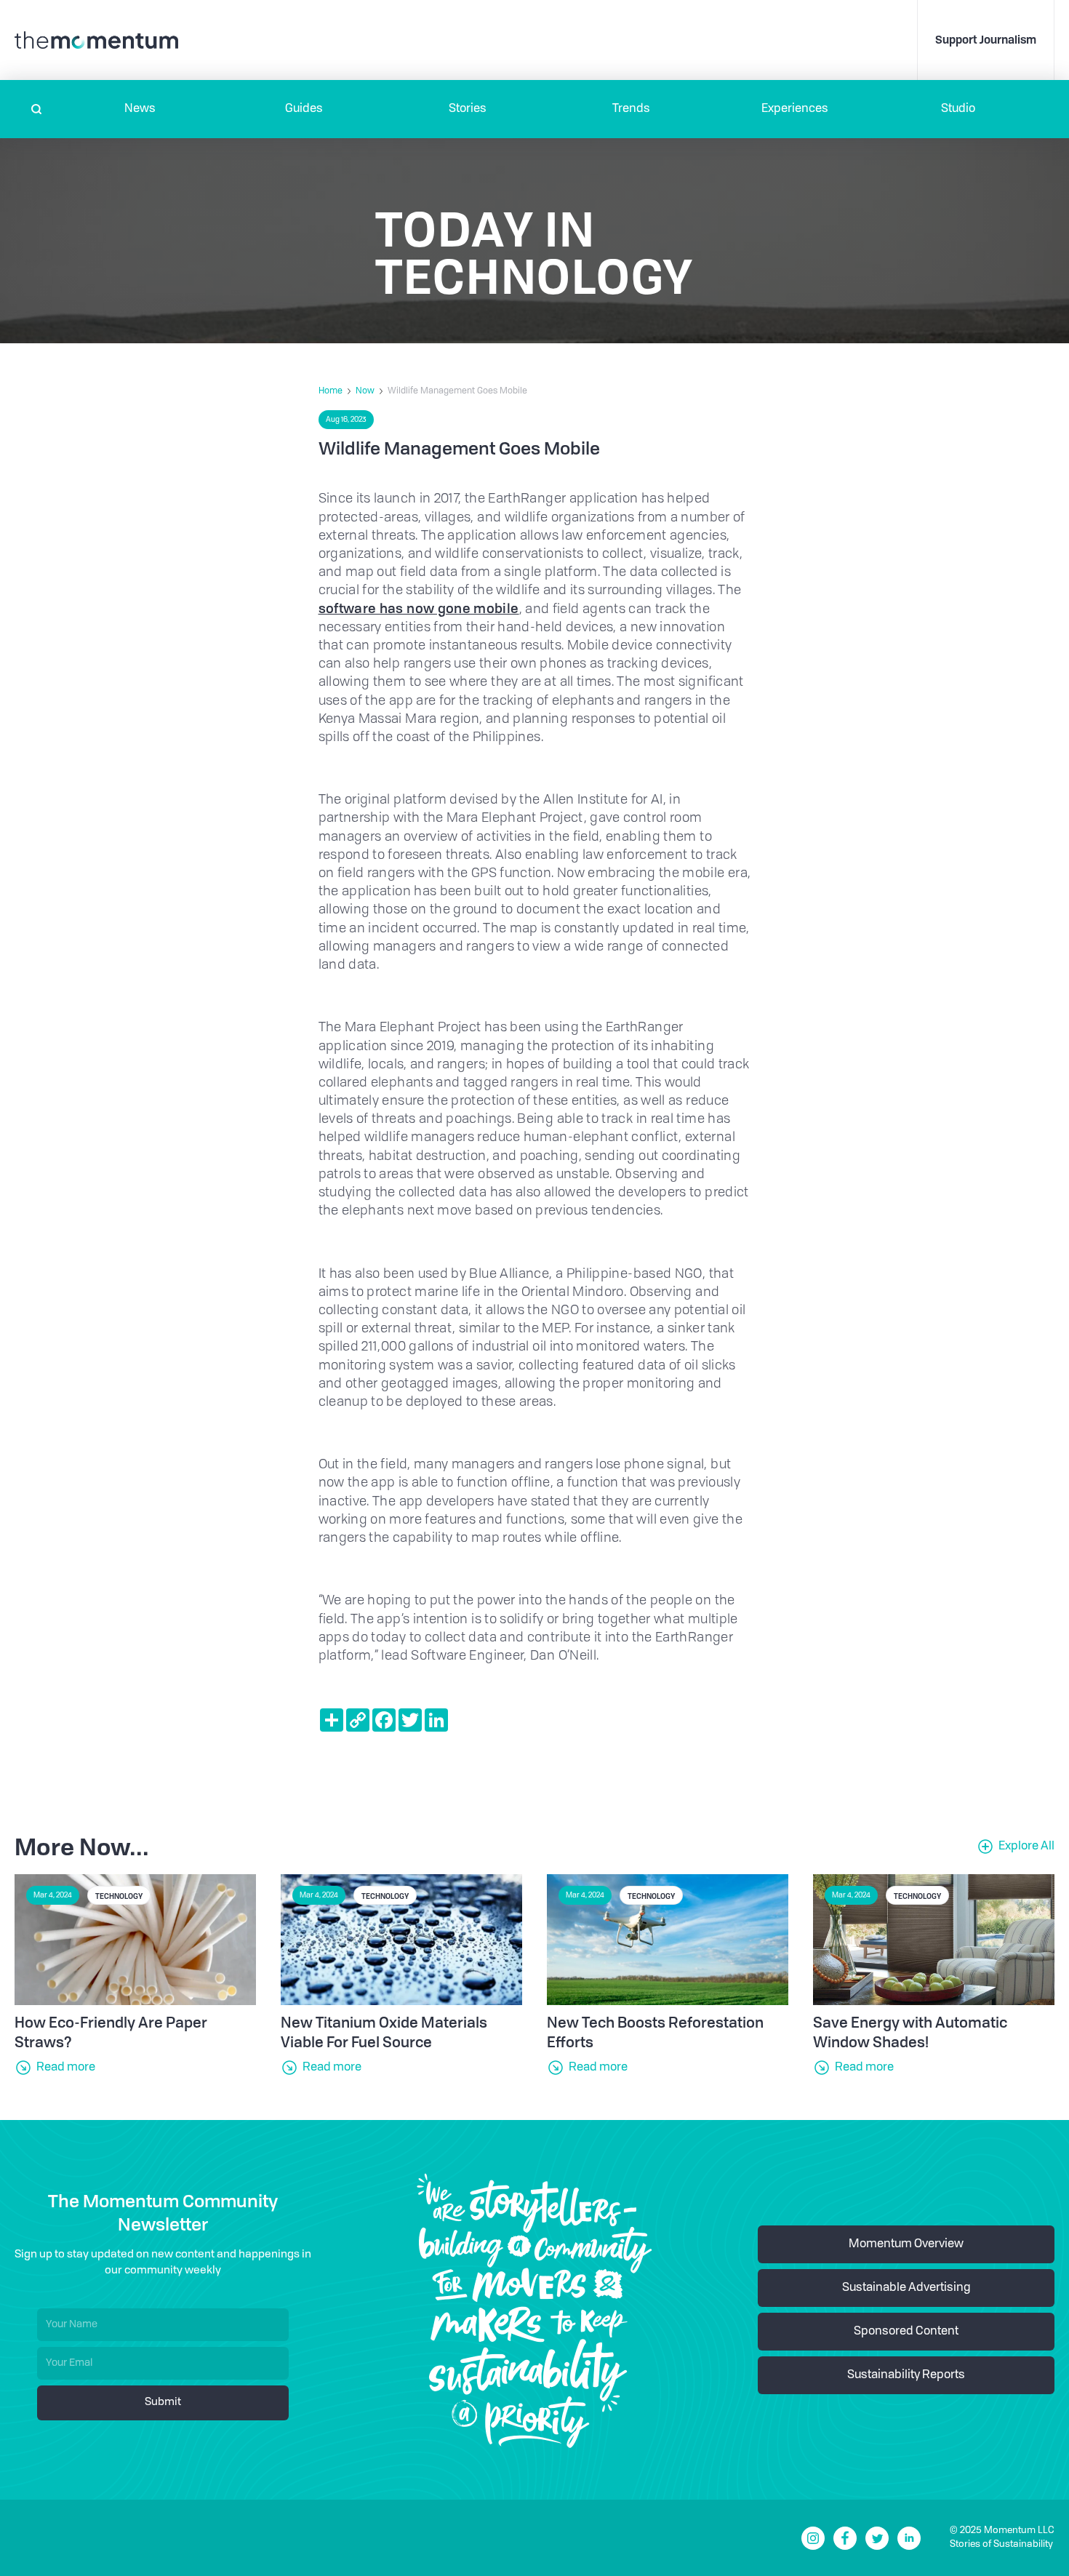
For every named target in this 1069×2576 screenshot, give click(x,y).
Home (331, 391)
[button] (140, 109)
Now (365, 391)
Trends (631, 109)
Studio (958, 109)
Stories (468, 109)
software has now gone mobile (419, 608)
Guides (304, 109)
